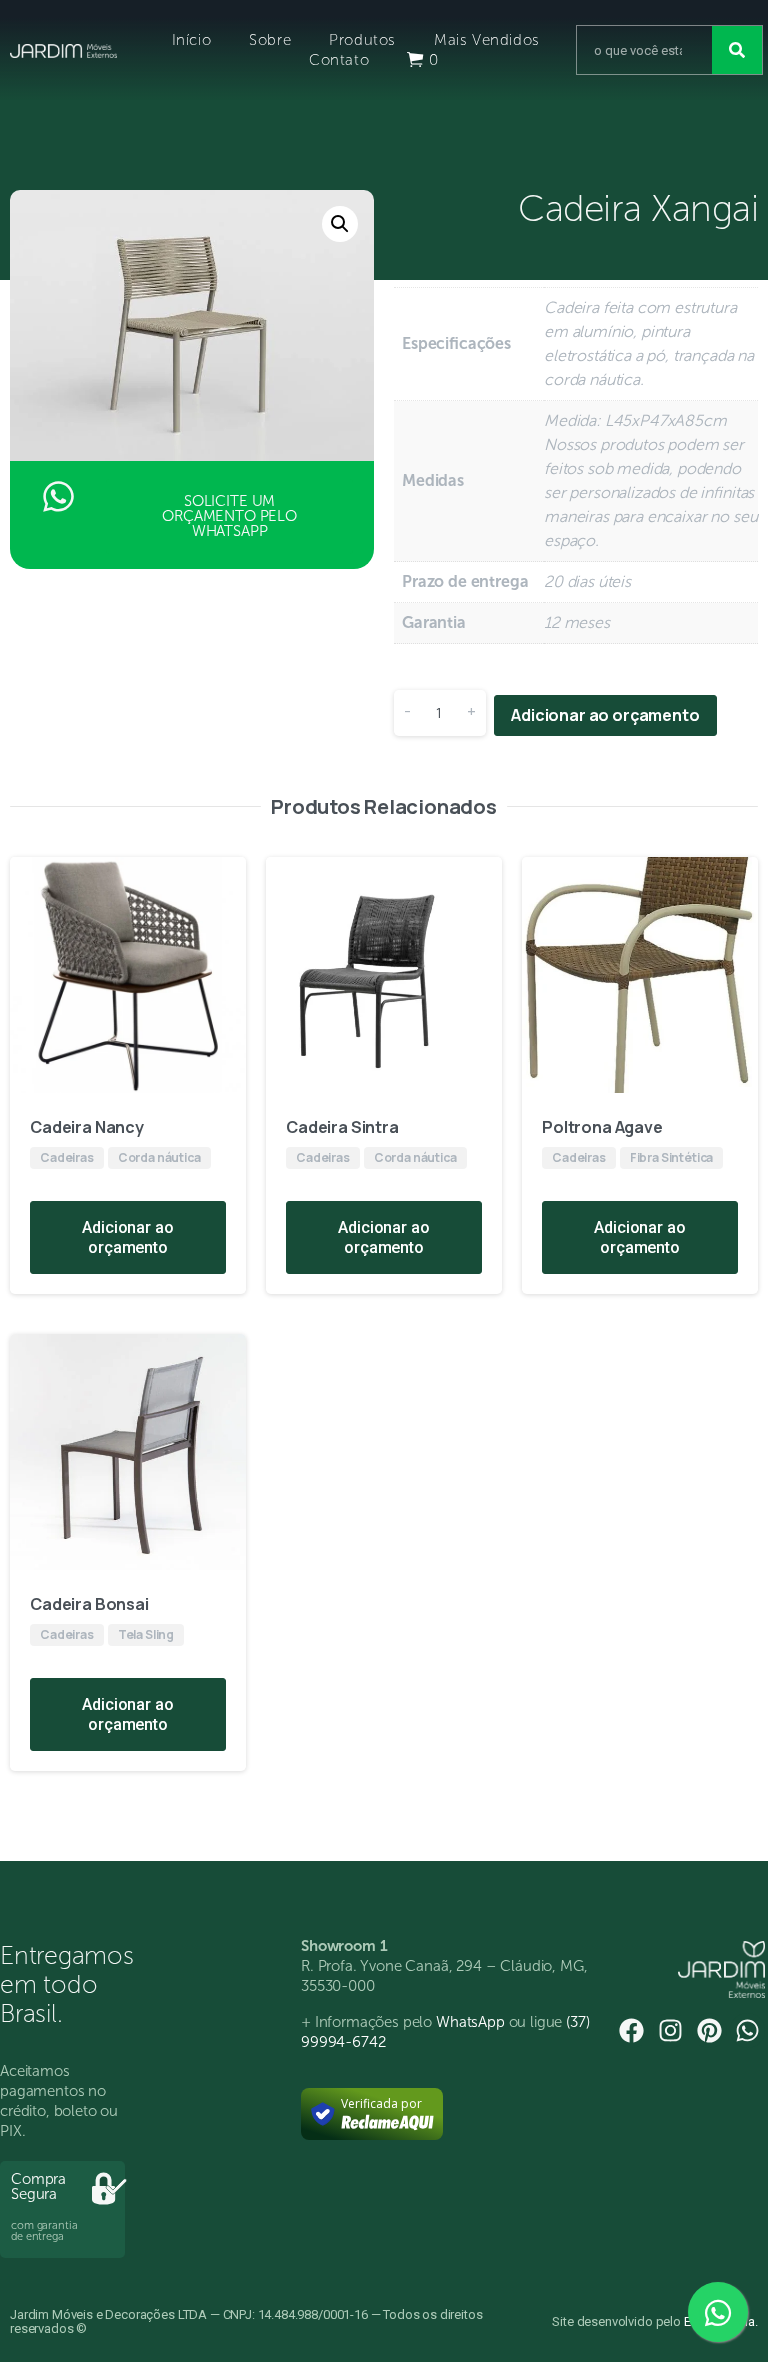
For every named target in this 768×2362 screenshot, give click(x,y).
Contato (339, 60)
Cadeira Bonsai (89, 1604)
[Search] (737, 50)
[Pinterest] (709, 2030)
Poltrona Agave (602, 1127)
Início (192, 40)
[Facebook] (631, 2030)
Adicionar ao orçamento (605, 715)
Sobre (270, 40)
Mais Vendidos (487, 40)
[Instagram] (670, 2030)
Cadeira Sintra (342, 1127)
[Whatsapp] (747, 2030)
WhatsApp (470, 2022)
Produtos (362, 40)
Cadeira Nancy (87, 1127)
